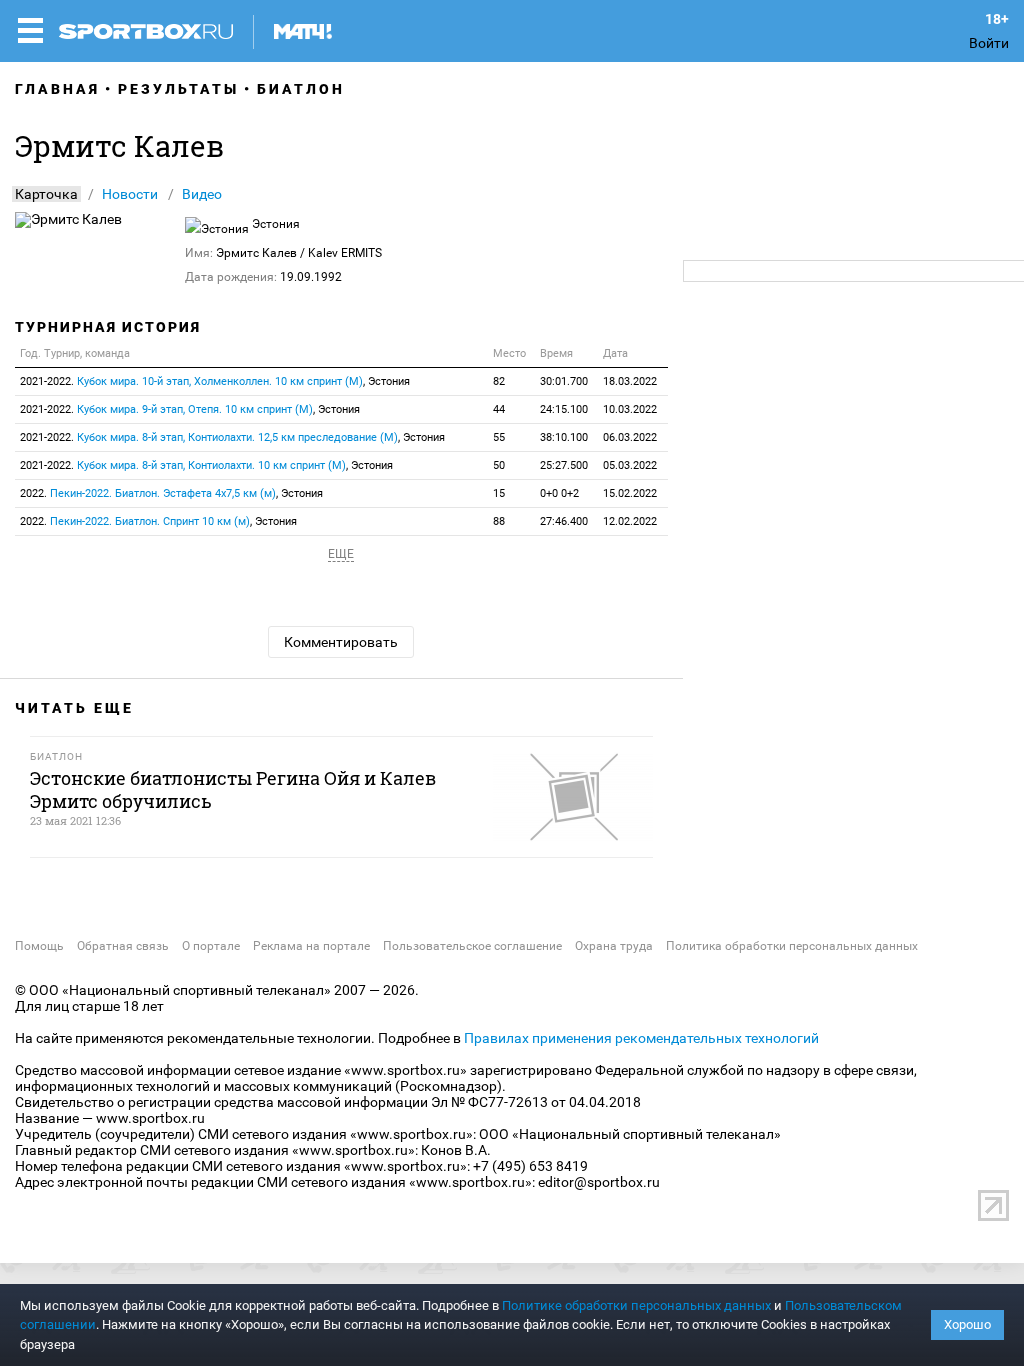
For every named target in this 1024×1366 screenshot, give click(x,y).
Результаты (178, 89)
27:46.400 (564, 521)
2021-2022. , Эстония (215, 381)
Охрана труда (614, 946)
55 (499, 437)
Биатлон (301, 89)
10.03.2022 (630, 409)
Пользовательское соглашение (472, 946)
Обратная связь (123, 946)
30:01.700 (564, 381)
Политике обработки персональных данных (636, 1305)
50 (499, 465)
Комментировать (341, 642)
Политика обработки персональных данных (792, 946)
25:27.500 (564, 465)
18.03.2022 (630, 381)
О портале (211, 946)
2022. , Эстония (171, 493)
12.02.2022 (630, 521)
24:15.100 (564, 409)
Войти (989, 43)
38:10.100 (564, 437)
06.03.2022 (630, 437)
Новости (130, 194)
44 (499, 409)
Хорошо (967, 1324)
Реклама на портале (311, 946)
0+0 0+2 (559, 493)
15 (499, 493)
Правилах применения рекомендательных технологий (641, 1038)
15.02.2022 (630, 493)
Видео (202, 194)
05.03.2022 (630, 465)
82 (499, 381)
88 (499, 521)
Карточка (46, 194)
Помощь (39, 946)
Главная (57, 89)
